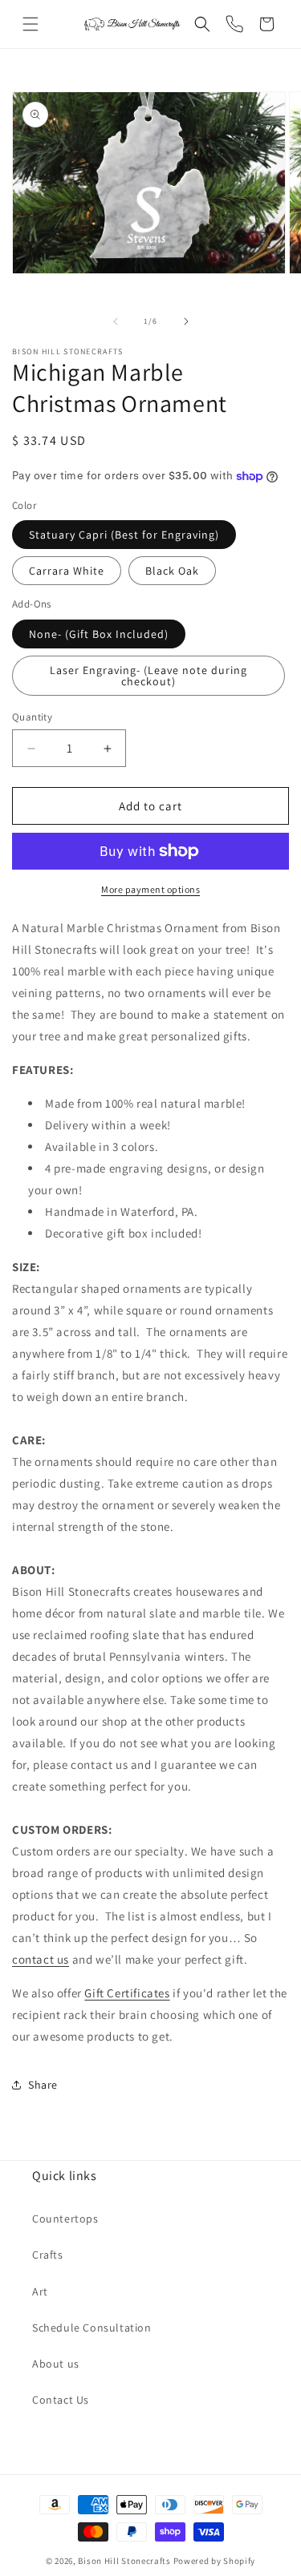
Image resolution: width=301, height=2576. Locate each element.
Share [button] (43, 2085)
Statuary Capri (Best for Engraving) (124, 535)
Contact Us (61, 2400)
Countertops (65, 2219)
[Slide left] (116, 321)
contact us (41, 1959)
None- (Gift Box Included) (99, 634)
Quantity (32, 717)
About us (56, 2364)
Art (40, 2291)
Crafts (48, 2255)
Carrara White (67, 571)
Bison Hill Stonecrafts (124, 2561)
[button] (31, 24)
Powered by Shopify (215, 2561)
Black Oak (172, 571)
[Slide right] (186, 321)
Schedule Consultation (92, 2328)
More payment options (150, 889)
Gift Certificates (127, 1993)
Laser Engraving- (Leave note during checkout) (148, 676)
